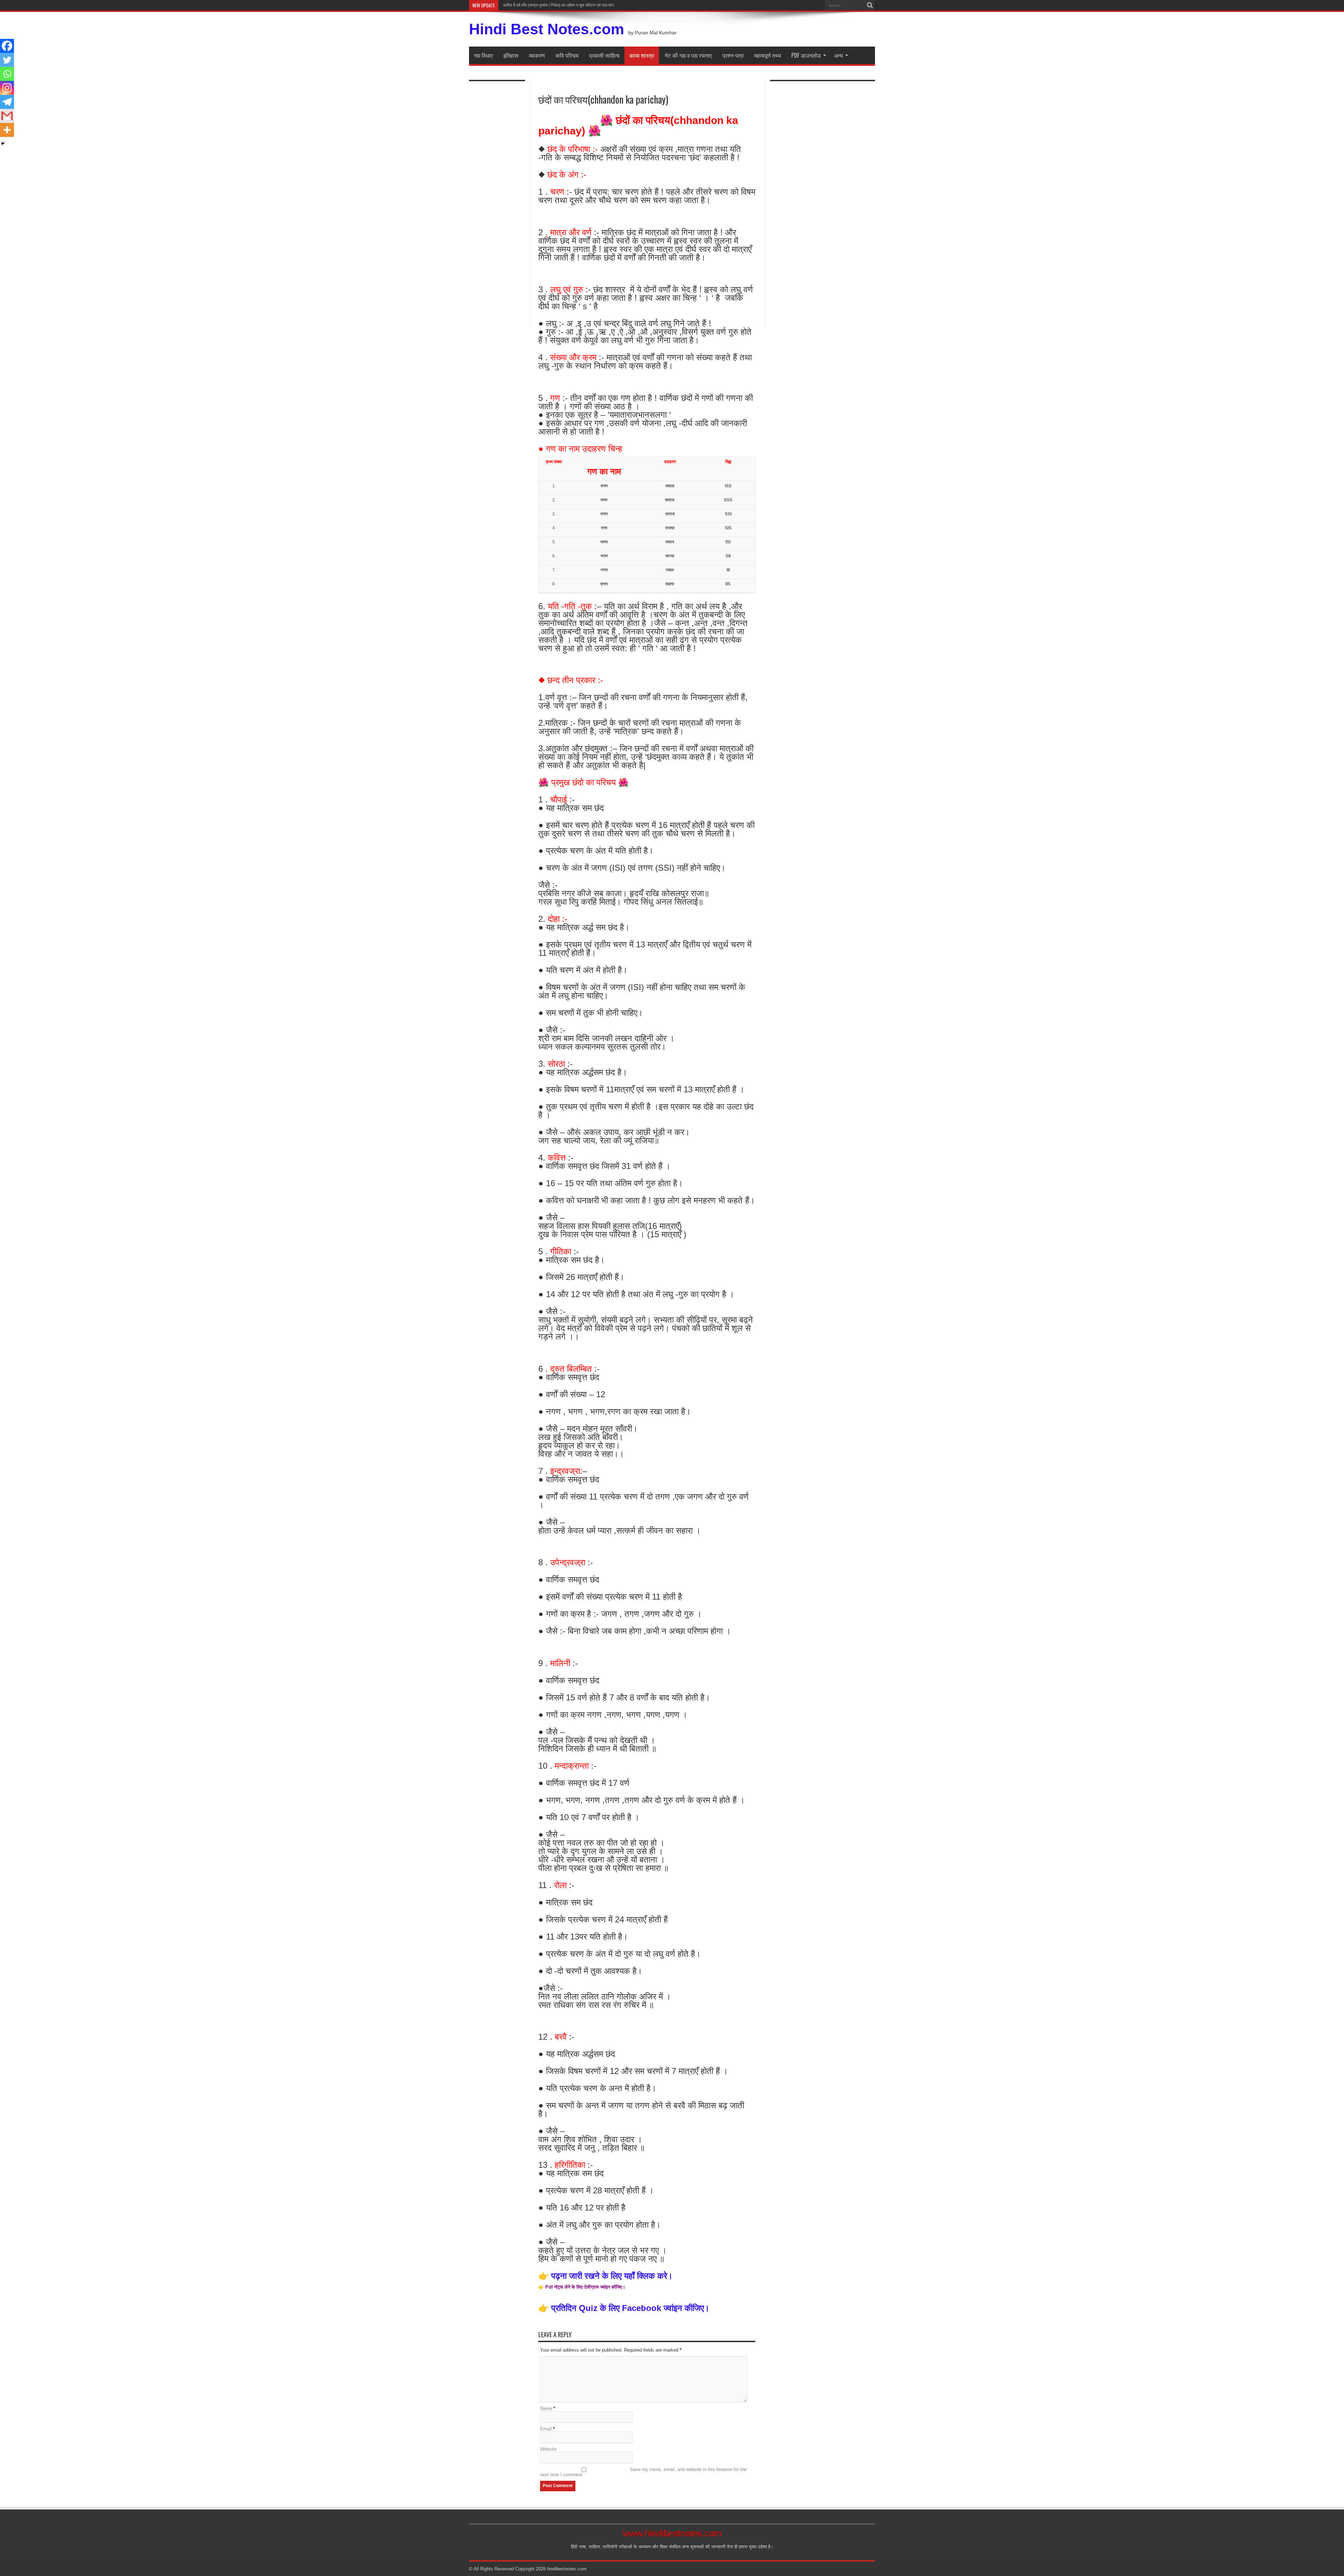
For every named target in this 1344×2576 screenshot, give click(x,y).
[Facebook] (7, 46)
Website (548, 2449)
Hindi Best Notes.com (547, 29)
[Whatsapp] (7, 74)
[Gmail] (7, 116)
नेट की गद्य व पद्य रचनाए (688, 55)
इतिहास (511, 55)
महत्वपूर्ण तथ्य (768, 55)
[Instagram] (7, 88)
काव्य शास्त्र (642, 55)
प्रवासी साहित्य (604, 55)
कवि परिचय (567, 55)
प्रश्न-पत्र (733, 55)
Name (546, 2408)
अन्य (838, 55)
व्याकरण (537, 55)
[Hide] (3, 144)
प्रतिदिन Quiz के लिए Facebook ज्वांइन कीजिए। (629, 2308)
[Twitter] (7, 60)
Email (546, 2429)
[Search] (870, 5)
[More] (7, 130)
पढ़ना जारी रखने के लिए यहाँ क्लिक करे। (612, 2276)
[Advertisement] (497, 200)
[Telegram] (7, 102)
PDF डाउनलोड (806, 55)
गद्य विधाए (483, 55)
